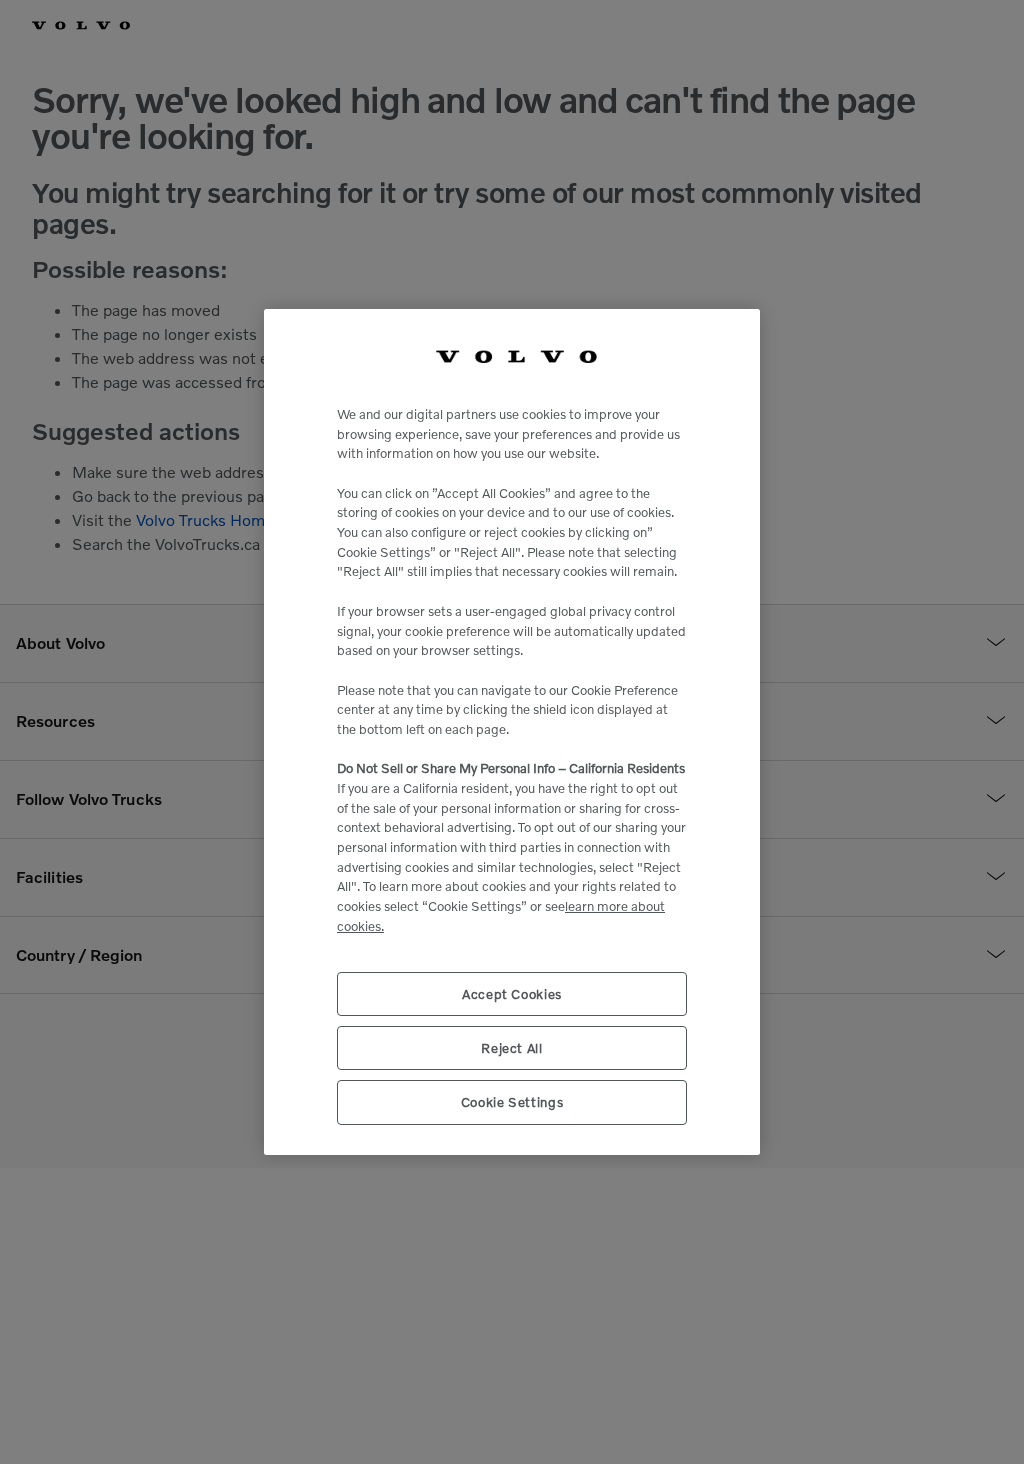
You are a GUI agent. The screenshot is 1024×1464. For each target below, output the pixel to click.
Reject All (512, 1048)
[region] (512, 731)
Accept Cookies (512, 994)
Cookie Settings (512, 1102)
